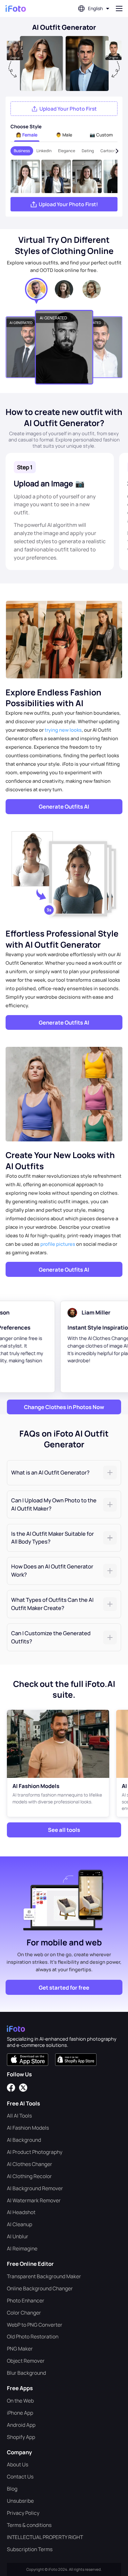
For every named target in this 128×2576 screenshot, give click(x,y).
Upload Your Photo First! (68, 204)
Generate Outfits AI (64, 806)
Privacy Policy (23, 2513)
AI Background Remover (35, 2188)
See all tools (64, 1830)
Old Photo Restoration (33, 2336)
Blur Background (26, 2373)
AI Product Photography (35, 2152)
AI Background (24, 2140)
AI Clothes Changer (30, 2164)
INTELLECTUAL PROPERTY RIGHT (45, 2537)
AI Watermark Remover (34, 2200)
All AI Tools (19, 2116)
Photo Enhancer (26, 2300)
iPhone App (20, 2413)
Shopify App (21, 2437)
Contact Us (20, 2477)
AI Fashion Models (28, 2128)
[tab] (64, 1473)
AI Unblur (18, 2236)
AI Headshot (21, 2212)
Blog (12, 2489)
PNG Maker (20, 2349)
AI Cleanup (20, 2224)
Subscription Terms (30, 2549)
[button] (64, 1473)
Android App (21, 2425)
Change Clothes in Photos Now (64, 1407)
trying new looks (63, 730)
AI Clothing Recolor (29, 2176)
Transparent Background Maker (44, 2276)
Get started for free (64, 1987)
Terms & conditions (29, 2525)
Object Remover (26, 2361)
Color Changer (24, 2313)
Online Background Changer (40, 2288)
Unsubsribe (20, 2501)
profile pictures (58, 1244)
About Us (18, 2464)
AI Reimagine (22, 2248)
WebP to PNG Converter (35, 2325)
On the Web (20, 2401)
